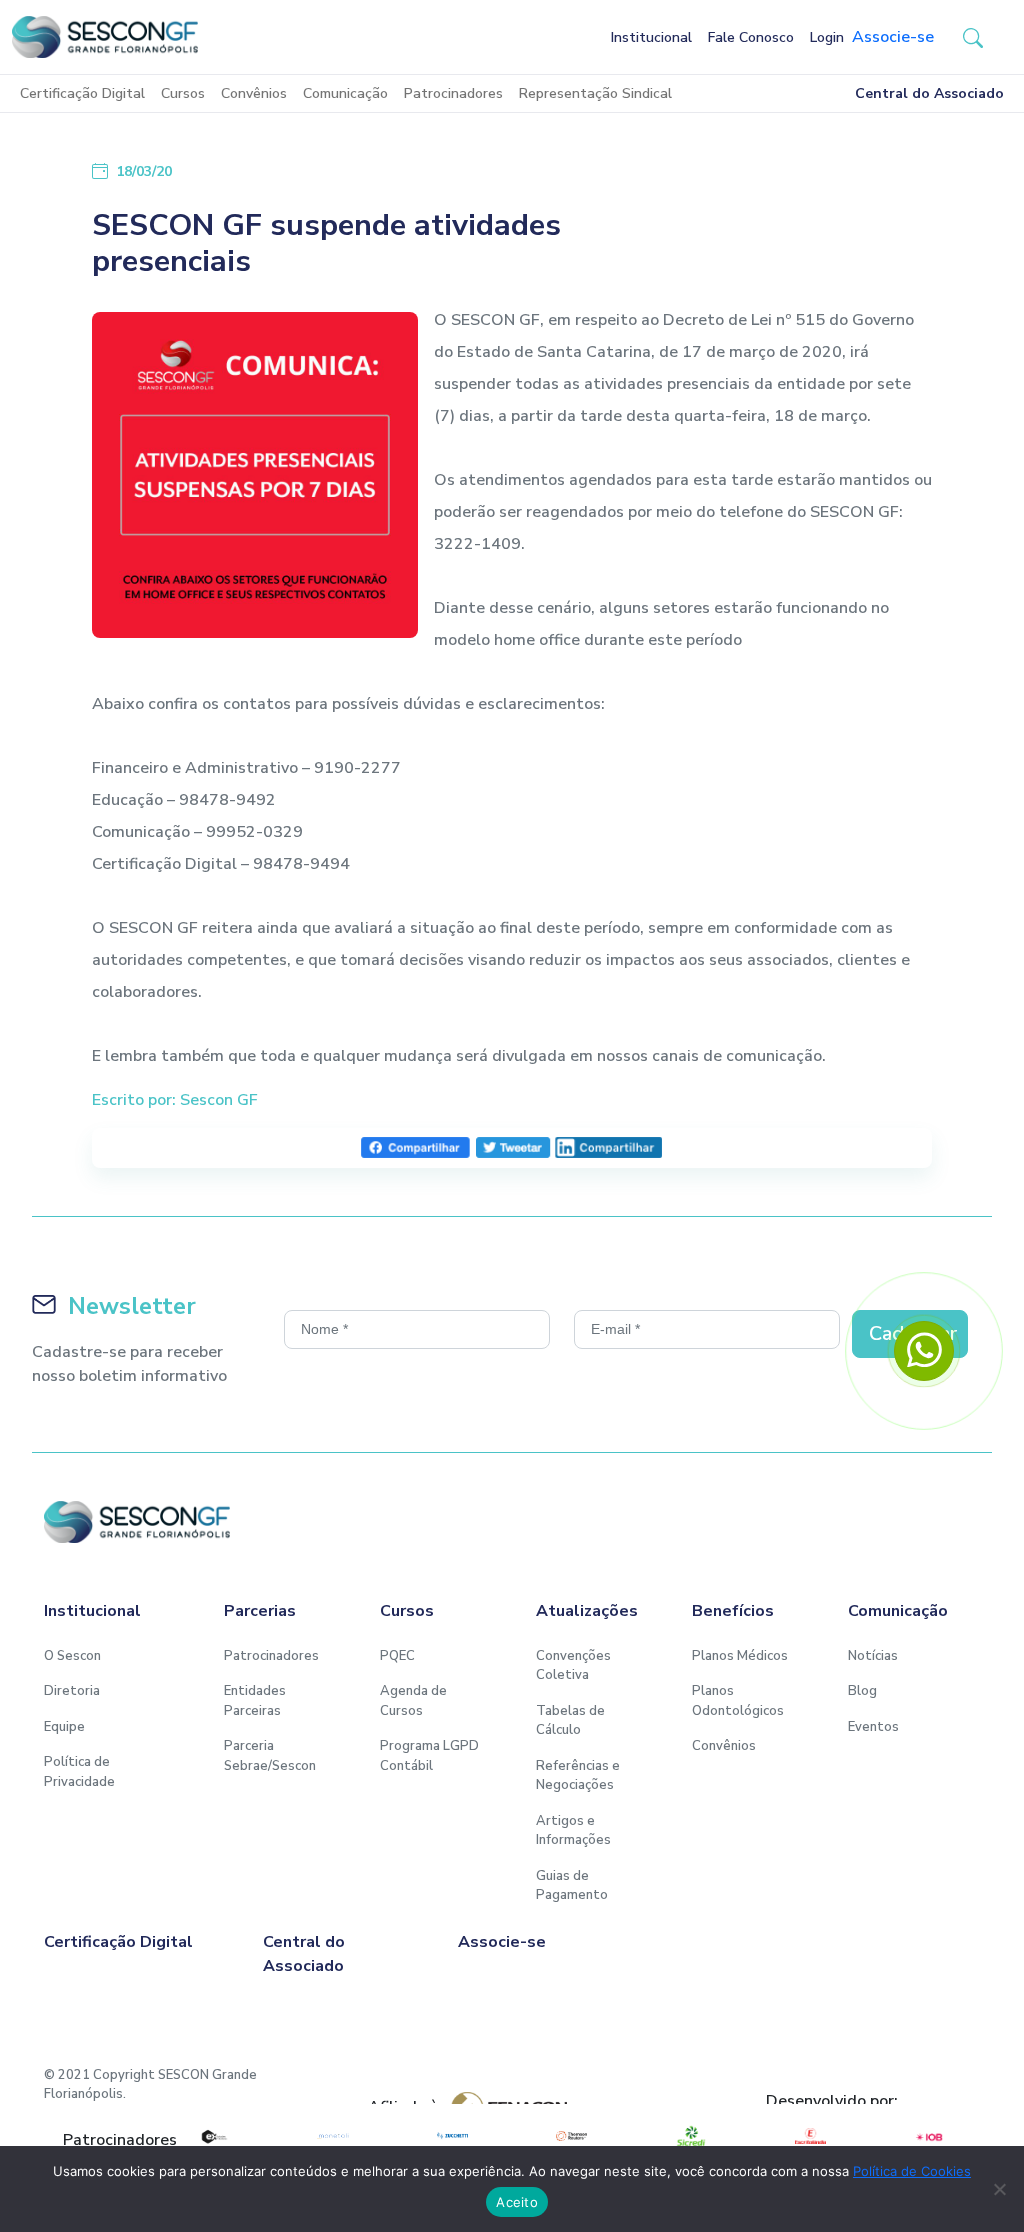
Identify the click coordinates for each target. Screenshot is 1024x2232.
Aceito (517, 2202)
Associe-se (893, 37)
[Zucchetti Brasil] (452, 2136)
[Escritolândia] (810, 2136)
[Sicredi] (690, 2136)
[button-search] (973, 37)
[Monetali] (332, 2136)
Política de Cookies (912, 2171)
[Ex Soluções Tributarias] (213, 2136)
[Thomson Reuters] (571, 2136)
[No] (999, 2189)
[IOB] (929, 2136)
